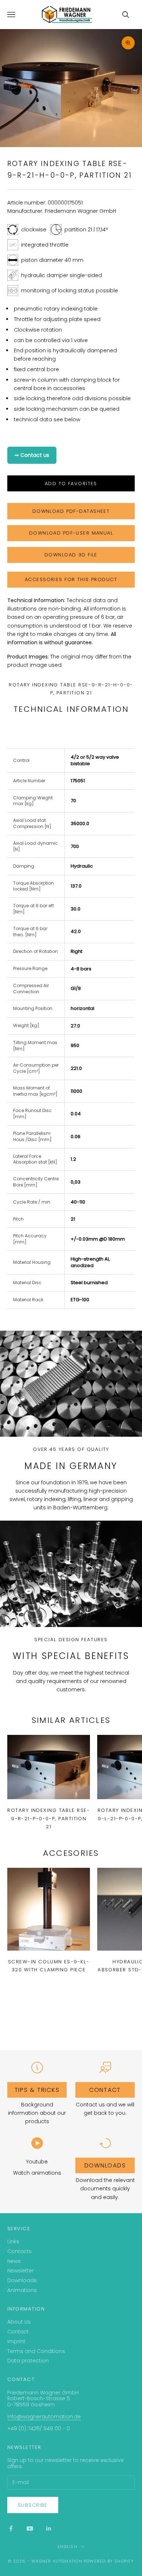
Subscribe (33, 2505)
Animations (22, 2290)
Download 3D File (71, 555)
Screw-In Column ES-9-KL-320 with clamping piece (49, 1966)
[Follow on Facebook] (11, 2528)
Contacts (19, 2251)
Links (13, 2242)
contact (105, 2090)
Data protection (28, 2361)
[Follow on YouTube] (30, 2528)
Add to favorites (71, 484)
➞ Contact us (32, 455)
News (14, 2261)
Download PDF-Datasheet (71, 511)
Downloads (105, 2165)
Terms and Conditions (36, 2351)
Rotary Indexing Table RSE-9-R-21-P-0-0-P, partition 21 (49, 1818)
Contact (18, 2332)
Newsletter (21, 2271)
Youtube (37, 2162)
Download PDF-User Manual (71, 533)
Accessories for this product (71, 579)
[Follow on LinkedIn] (49, 2528)
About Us (19, 2322)
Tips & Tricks (37, 2090)
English (67, 2547)
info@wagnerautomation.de (44, 2417)
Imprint (16, 2341)
